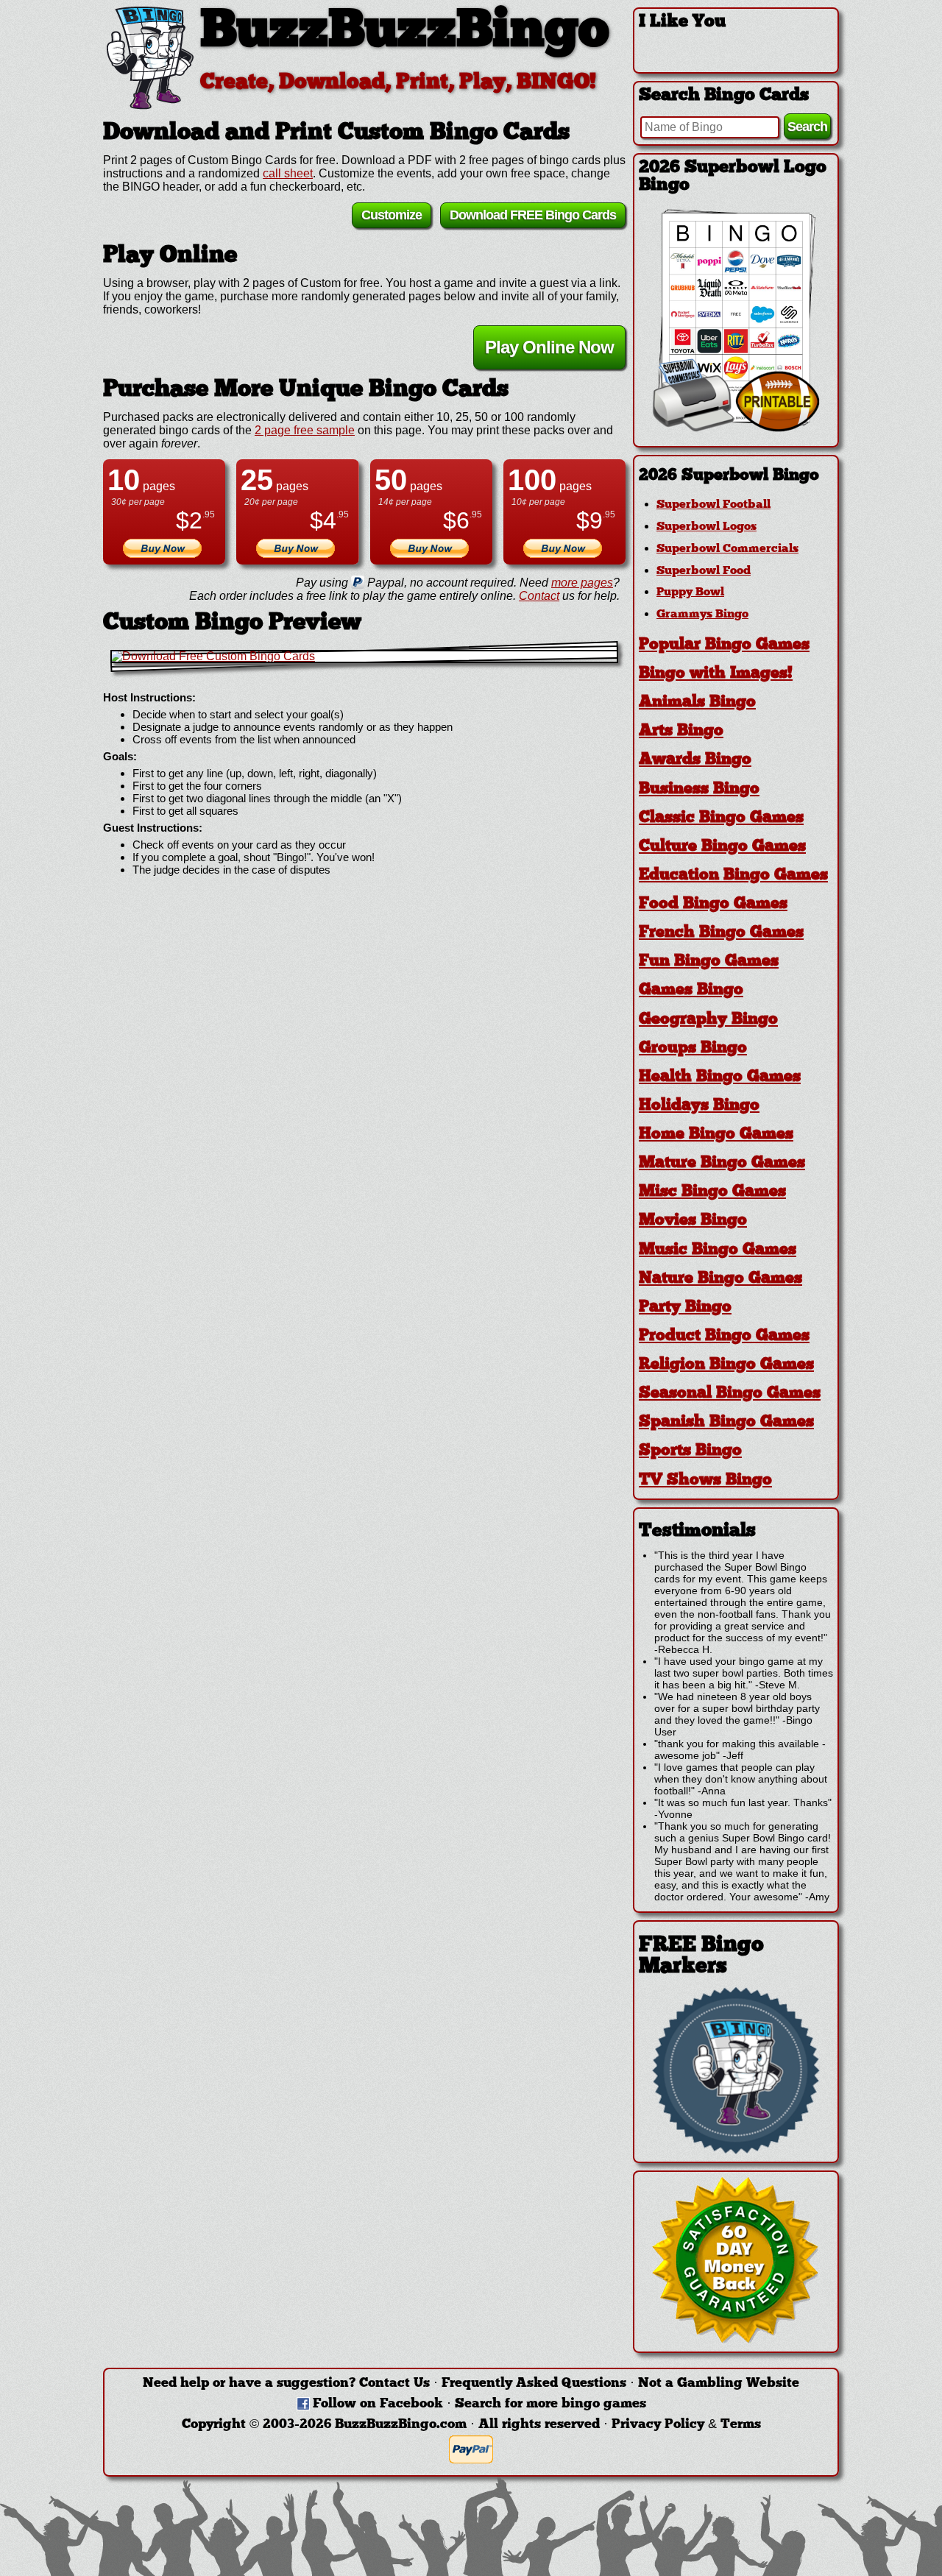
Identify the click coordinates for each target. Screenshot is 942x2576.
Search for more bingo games (550, 2404)
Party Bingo (685, 1308)
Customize (392, 215)
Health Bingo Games (720, 1077)
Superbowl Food (704, 571)
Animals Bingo (697, 703)
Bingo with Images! (716, 674)
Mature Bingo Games (722, 1163)
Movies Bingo (693, 1221)
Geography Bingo (708, 1020)
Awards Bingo (695, 760)
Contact (539, 596)
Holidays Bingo (699, 1106)
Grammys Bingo (702, 615)
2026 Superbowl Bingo (729, 476)
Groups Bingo (693, 1048)
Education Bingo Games (733, 875)
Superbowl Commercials (727, 549)
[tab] (736, 476)
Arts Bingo (681, 731)
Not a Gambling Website (719, 2384)
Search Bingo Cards (724, 96)
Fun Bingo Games (709, 962)
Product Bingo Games (724, 1336)
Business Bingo (699, 789)
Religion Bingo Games (726, 1365)
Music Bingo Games (718, 1250)
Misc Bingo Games (712, 1192)
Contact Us (394, 2384)
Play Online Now (549, 347)
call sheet (288, 173)
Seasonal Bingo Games (730, 1394)
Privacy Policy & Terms (686, 2425)
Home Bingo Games (716, 1135)
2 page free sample (305, 430)
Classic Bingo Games (721, 818)
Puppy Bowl (690, 592)
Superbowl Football (713, 505)
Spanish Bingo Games (726, 1422)
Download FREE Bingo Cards (533, 215)
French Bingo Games (721, 933)
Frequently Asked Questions (534, 2384)
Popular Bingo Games (724, 645)
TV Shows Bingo (705, 1480)
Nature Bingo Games (720, 1279)
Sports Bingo (690, 1451)
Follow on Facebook (378, 2404)
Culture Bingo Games (722, 847)
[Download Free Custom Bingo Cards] (364, 657)
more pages (582, 583)
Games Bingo (691, 990)
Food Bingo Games (713, 904)
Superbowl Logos (706, 527)
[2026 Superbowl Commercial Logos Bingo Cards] (736, 428)
